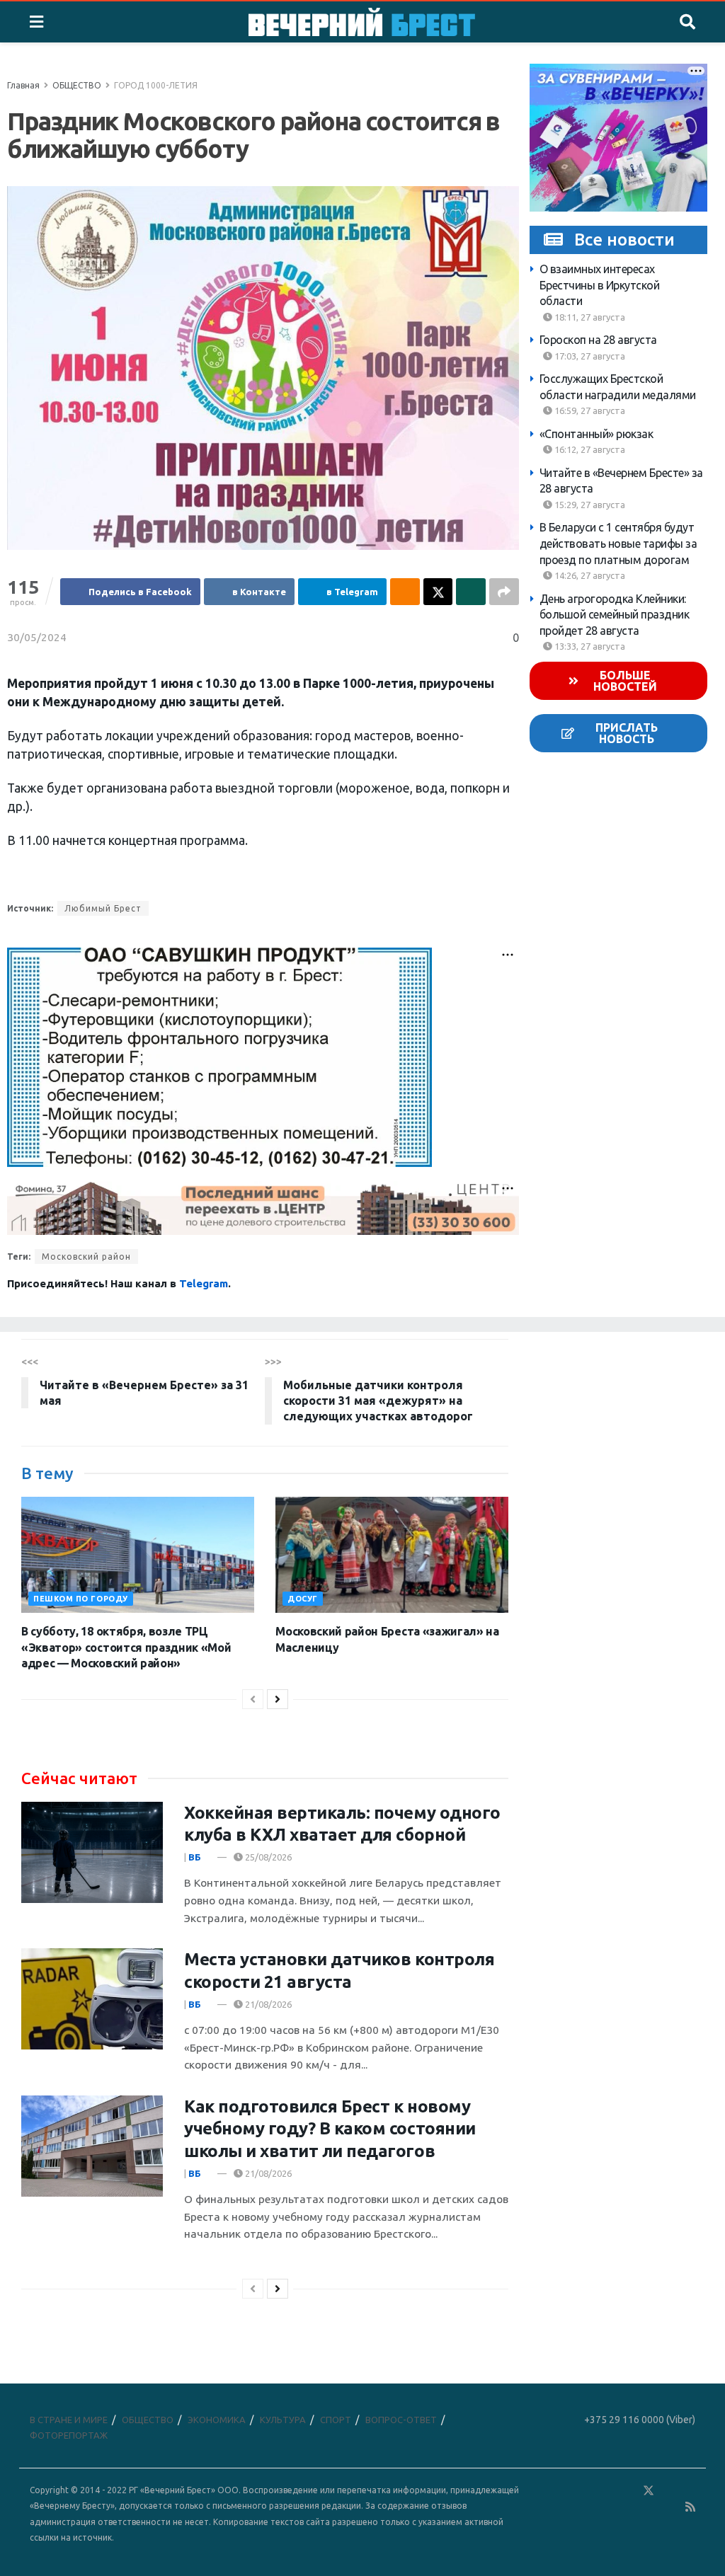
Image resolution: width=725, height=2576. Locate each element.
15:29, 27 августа (589, 505)
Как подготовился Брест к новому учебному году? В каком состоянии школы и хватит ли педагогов (330, 2128)
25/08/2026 (267, 1857)
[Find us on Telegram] (669, 2491)
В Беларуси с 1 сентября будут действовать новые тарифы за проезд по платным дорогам (618, 543)
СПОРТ (336, 2420)
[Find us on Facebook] (587, 2491)
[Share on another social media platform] (504, 592)
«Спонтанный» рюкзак (596, 434)
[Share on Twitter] (438, 592)
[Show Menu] (36, 22)
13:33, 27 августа (589, 646)
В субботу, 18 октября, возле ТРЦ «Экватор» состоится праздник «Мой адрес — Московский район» (126, 1647)
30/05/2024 (37, 637)
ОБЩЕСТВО (77, 85)
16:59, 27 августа (589, 410)
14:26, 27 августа (589, 575)
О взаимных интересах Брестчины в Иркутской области (600, 285)
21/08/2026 (267, 2004)
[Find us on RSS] (690, 2507)
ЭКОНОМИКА (217, 2420)
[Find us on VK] (607, 2491)
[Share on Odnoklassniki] (405, 592)
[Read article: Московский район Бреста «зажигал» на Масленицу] (392, 1555)
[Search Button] (687, 22)
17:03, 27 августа (589, 356)
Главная (23, 85)
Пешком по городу (81, 1599)
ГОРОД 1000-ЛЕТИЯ (156, 85)
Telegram (204, 1283)
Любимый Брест (103, 908)
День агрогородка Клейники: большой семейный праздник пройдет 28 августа (615, 615)
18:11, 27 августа (589, 317)
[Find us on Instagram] (690, 2491)
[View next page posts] (278, 1699)
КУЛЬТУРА (283, 2420)
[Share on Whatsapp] (471, 592)
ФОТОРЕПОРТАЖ (69, 2435)
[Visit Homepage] (362, 22)
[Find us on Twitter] (649, 2491)
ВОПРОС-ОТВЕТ (401, 2420)
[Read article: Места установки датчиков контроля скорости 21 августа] (92, 1999)
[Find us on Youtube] (670, 2507)
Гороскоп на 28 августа (598, 340)
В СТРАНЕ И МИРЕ (69, 2420)
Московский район (86, 1257)
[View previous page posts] (253, 1699)
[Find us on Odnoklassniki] (628, 2491)
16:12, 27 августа (589, 449)
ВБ (195, 1857)
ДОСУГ (303, 1599)
